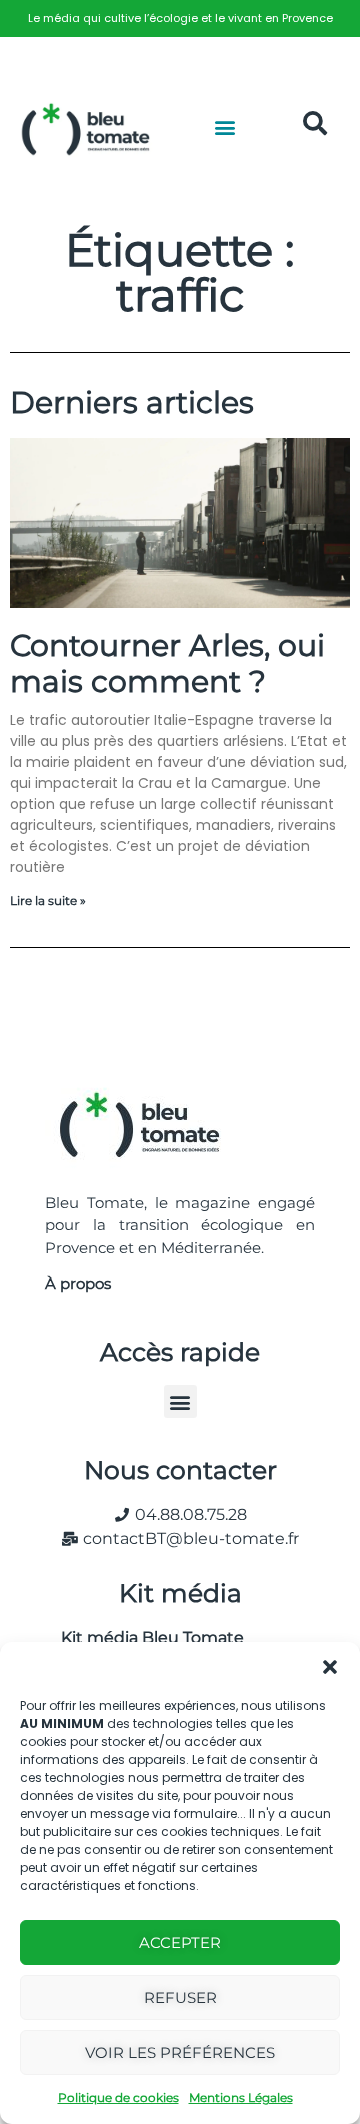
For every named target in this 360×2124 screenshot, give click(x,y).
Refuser (180, 1997)
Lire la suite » (48, 900)
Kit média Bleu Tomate (144, 1637)
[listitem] (180, 18)
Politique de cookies (118, 2097)
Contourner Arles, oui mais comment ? (167, 663)
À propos (78, 1283)
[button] (330, 1667)
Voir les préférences (180, 2052)
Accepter (180, 1942)
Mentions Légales (241, 2097)
